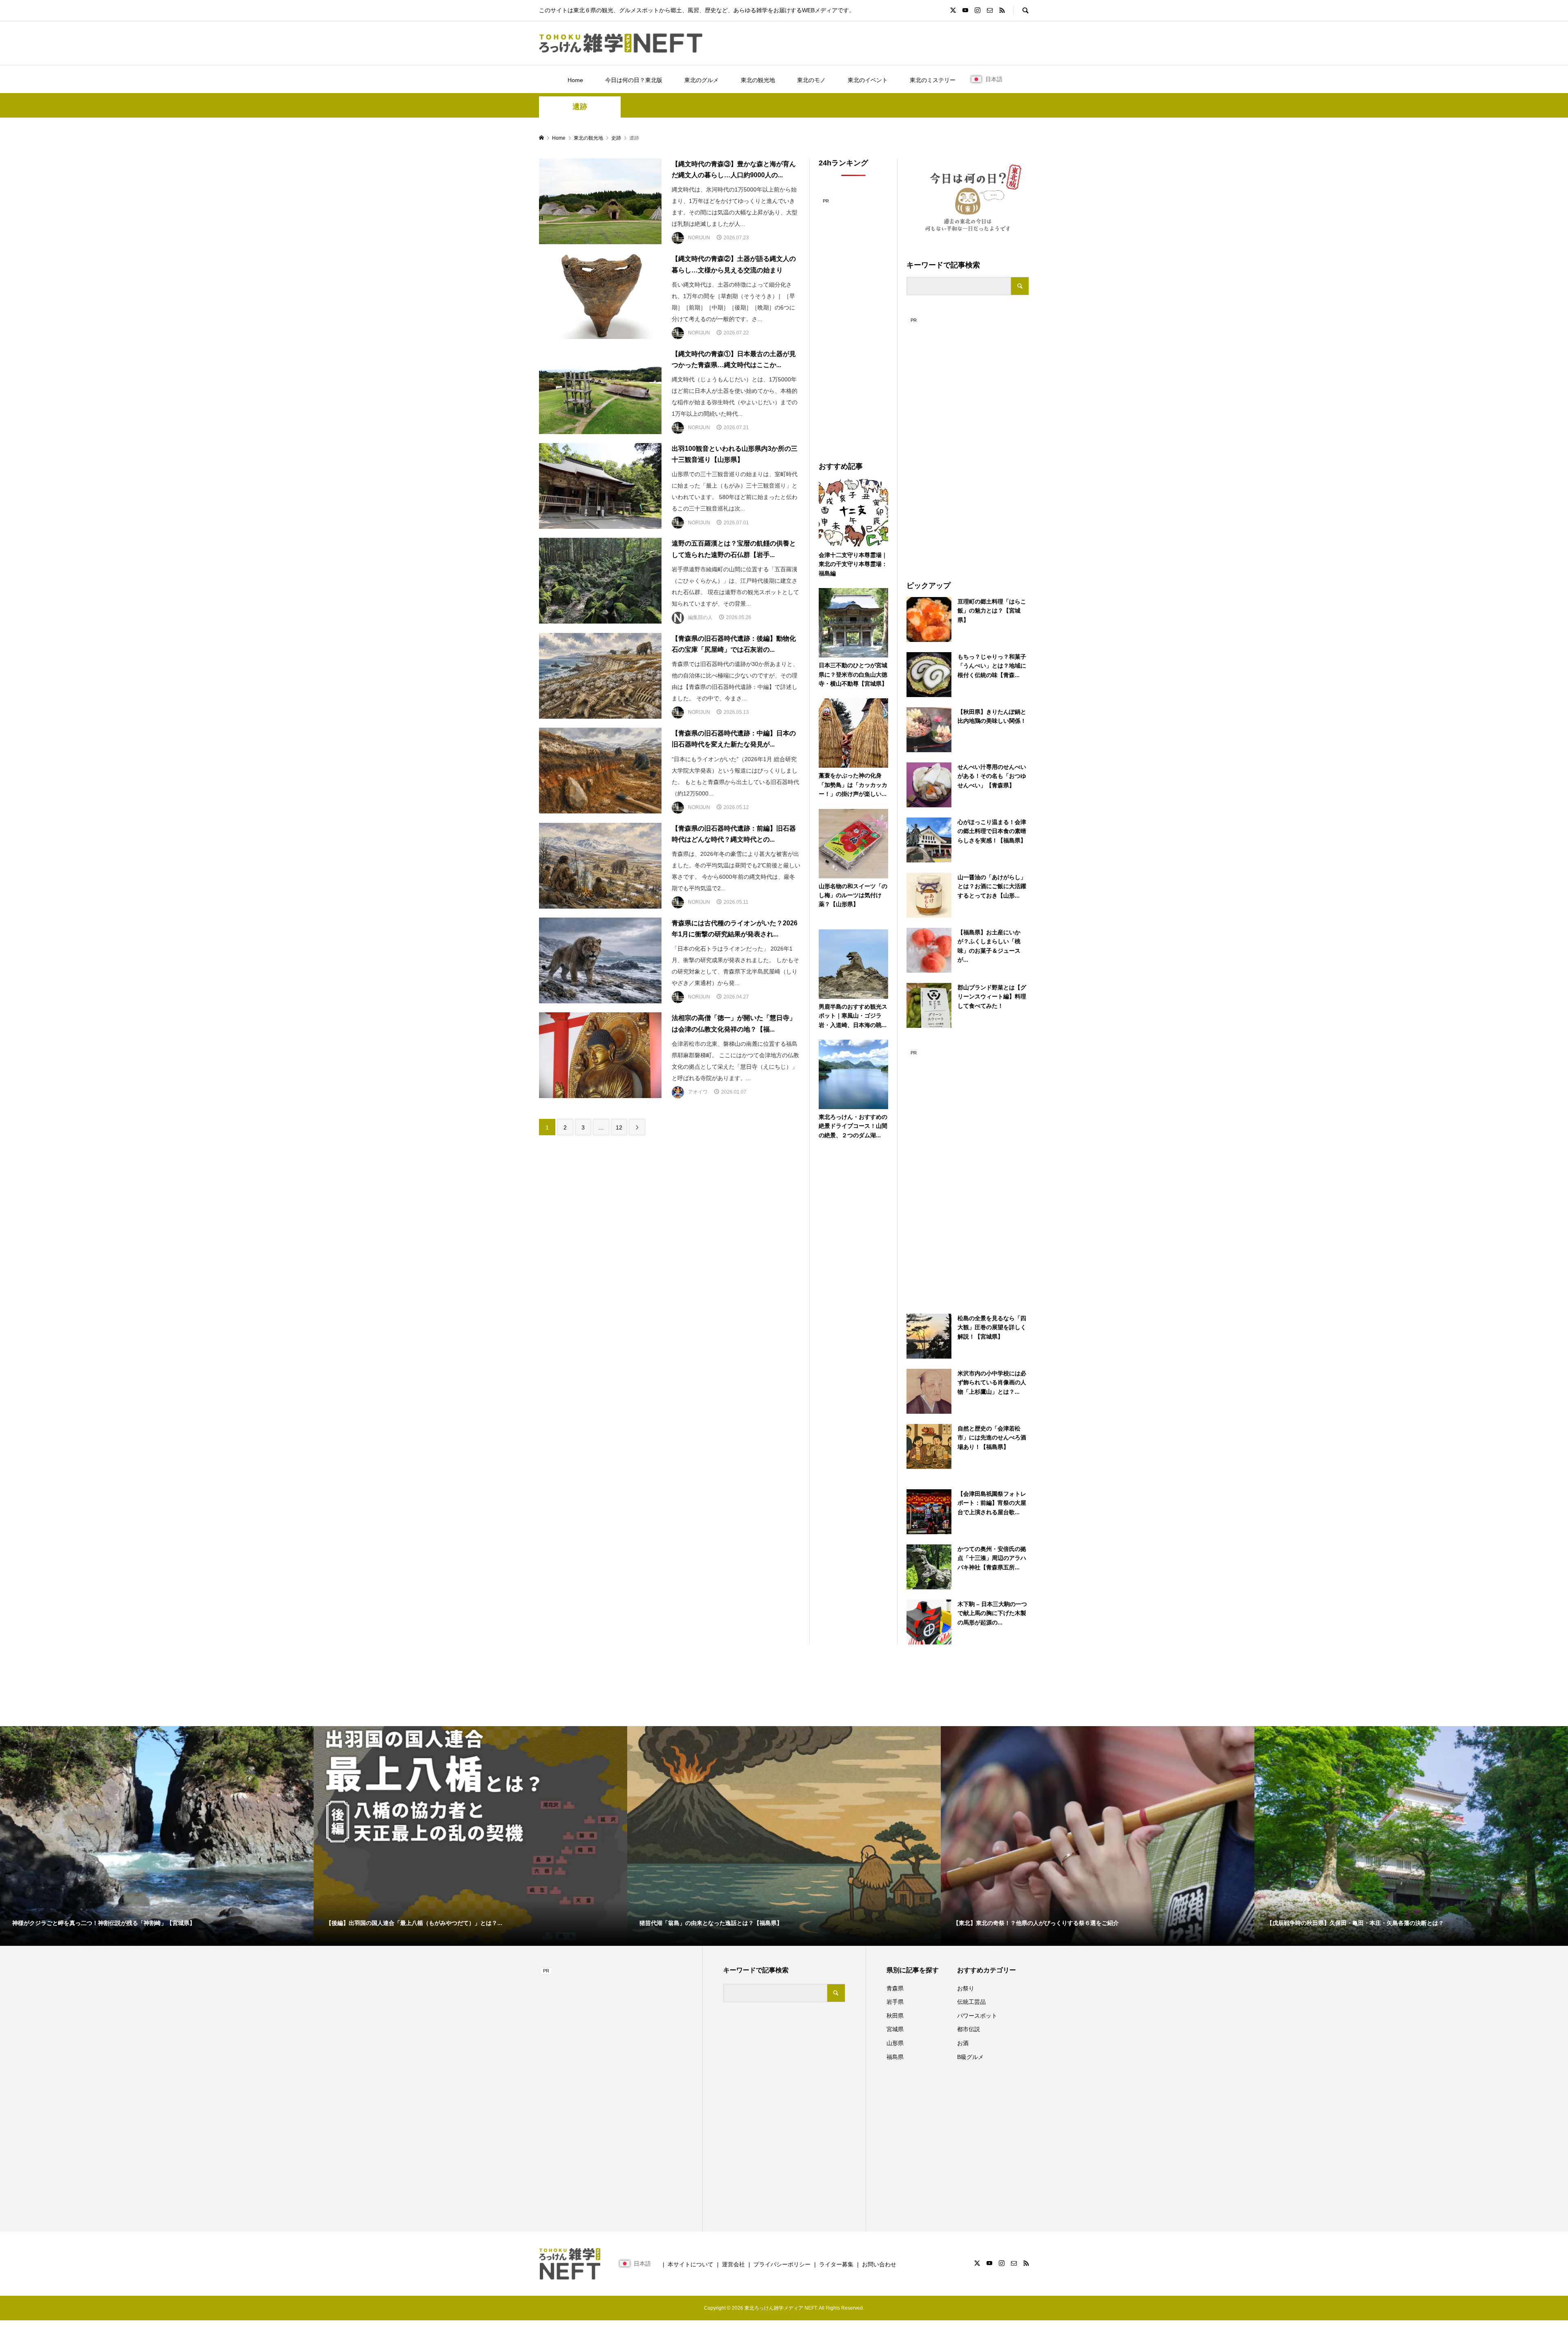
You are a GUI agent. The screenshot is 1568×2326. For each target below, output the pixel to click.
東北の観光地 (758, 80)
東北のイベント (868, 80)
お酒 (963, 2043)
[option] (157, 1836)
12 (619, 1127)
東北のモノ (811, 80)
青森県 (895, 1988)
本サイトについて (690, 2264)
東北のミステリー (933, 80)
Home (575, 80)
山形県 (895, 2043)
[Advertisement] (968, 438)
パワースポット (977, 2016)
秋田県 (895, 2016)
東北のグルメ (702, 80)
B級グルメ (970, 2057)
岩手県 (895, 2002)
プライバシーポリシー (782, 2264)
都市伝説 (969, 2029)
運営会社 (733, 2264)
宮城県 (895, 2029)
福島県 (895, 2057)
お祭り (966, 1988)
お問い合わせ (879, 2264)
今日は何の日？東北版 (634, 80)
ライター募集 (836, 2264)
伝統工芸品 (971, 2002)
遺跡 (580, 107)
